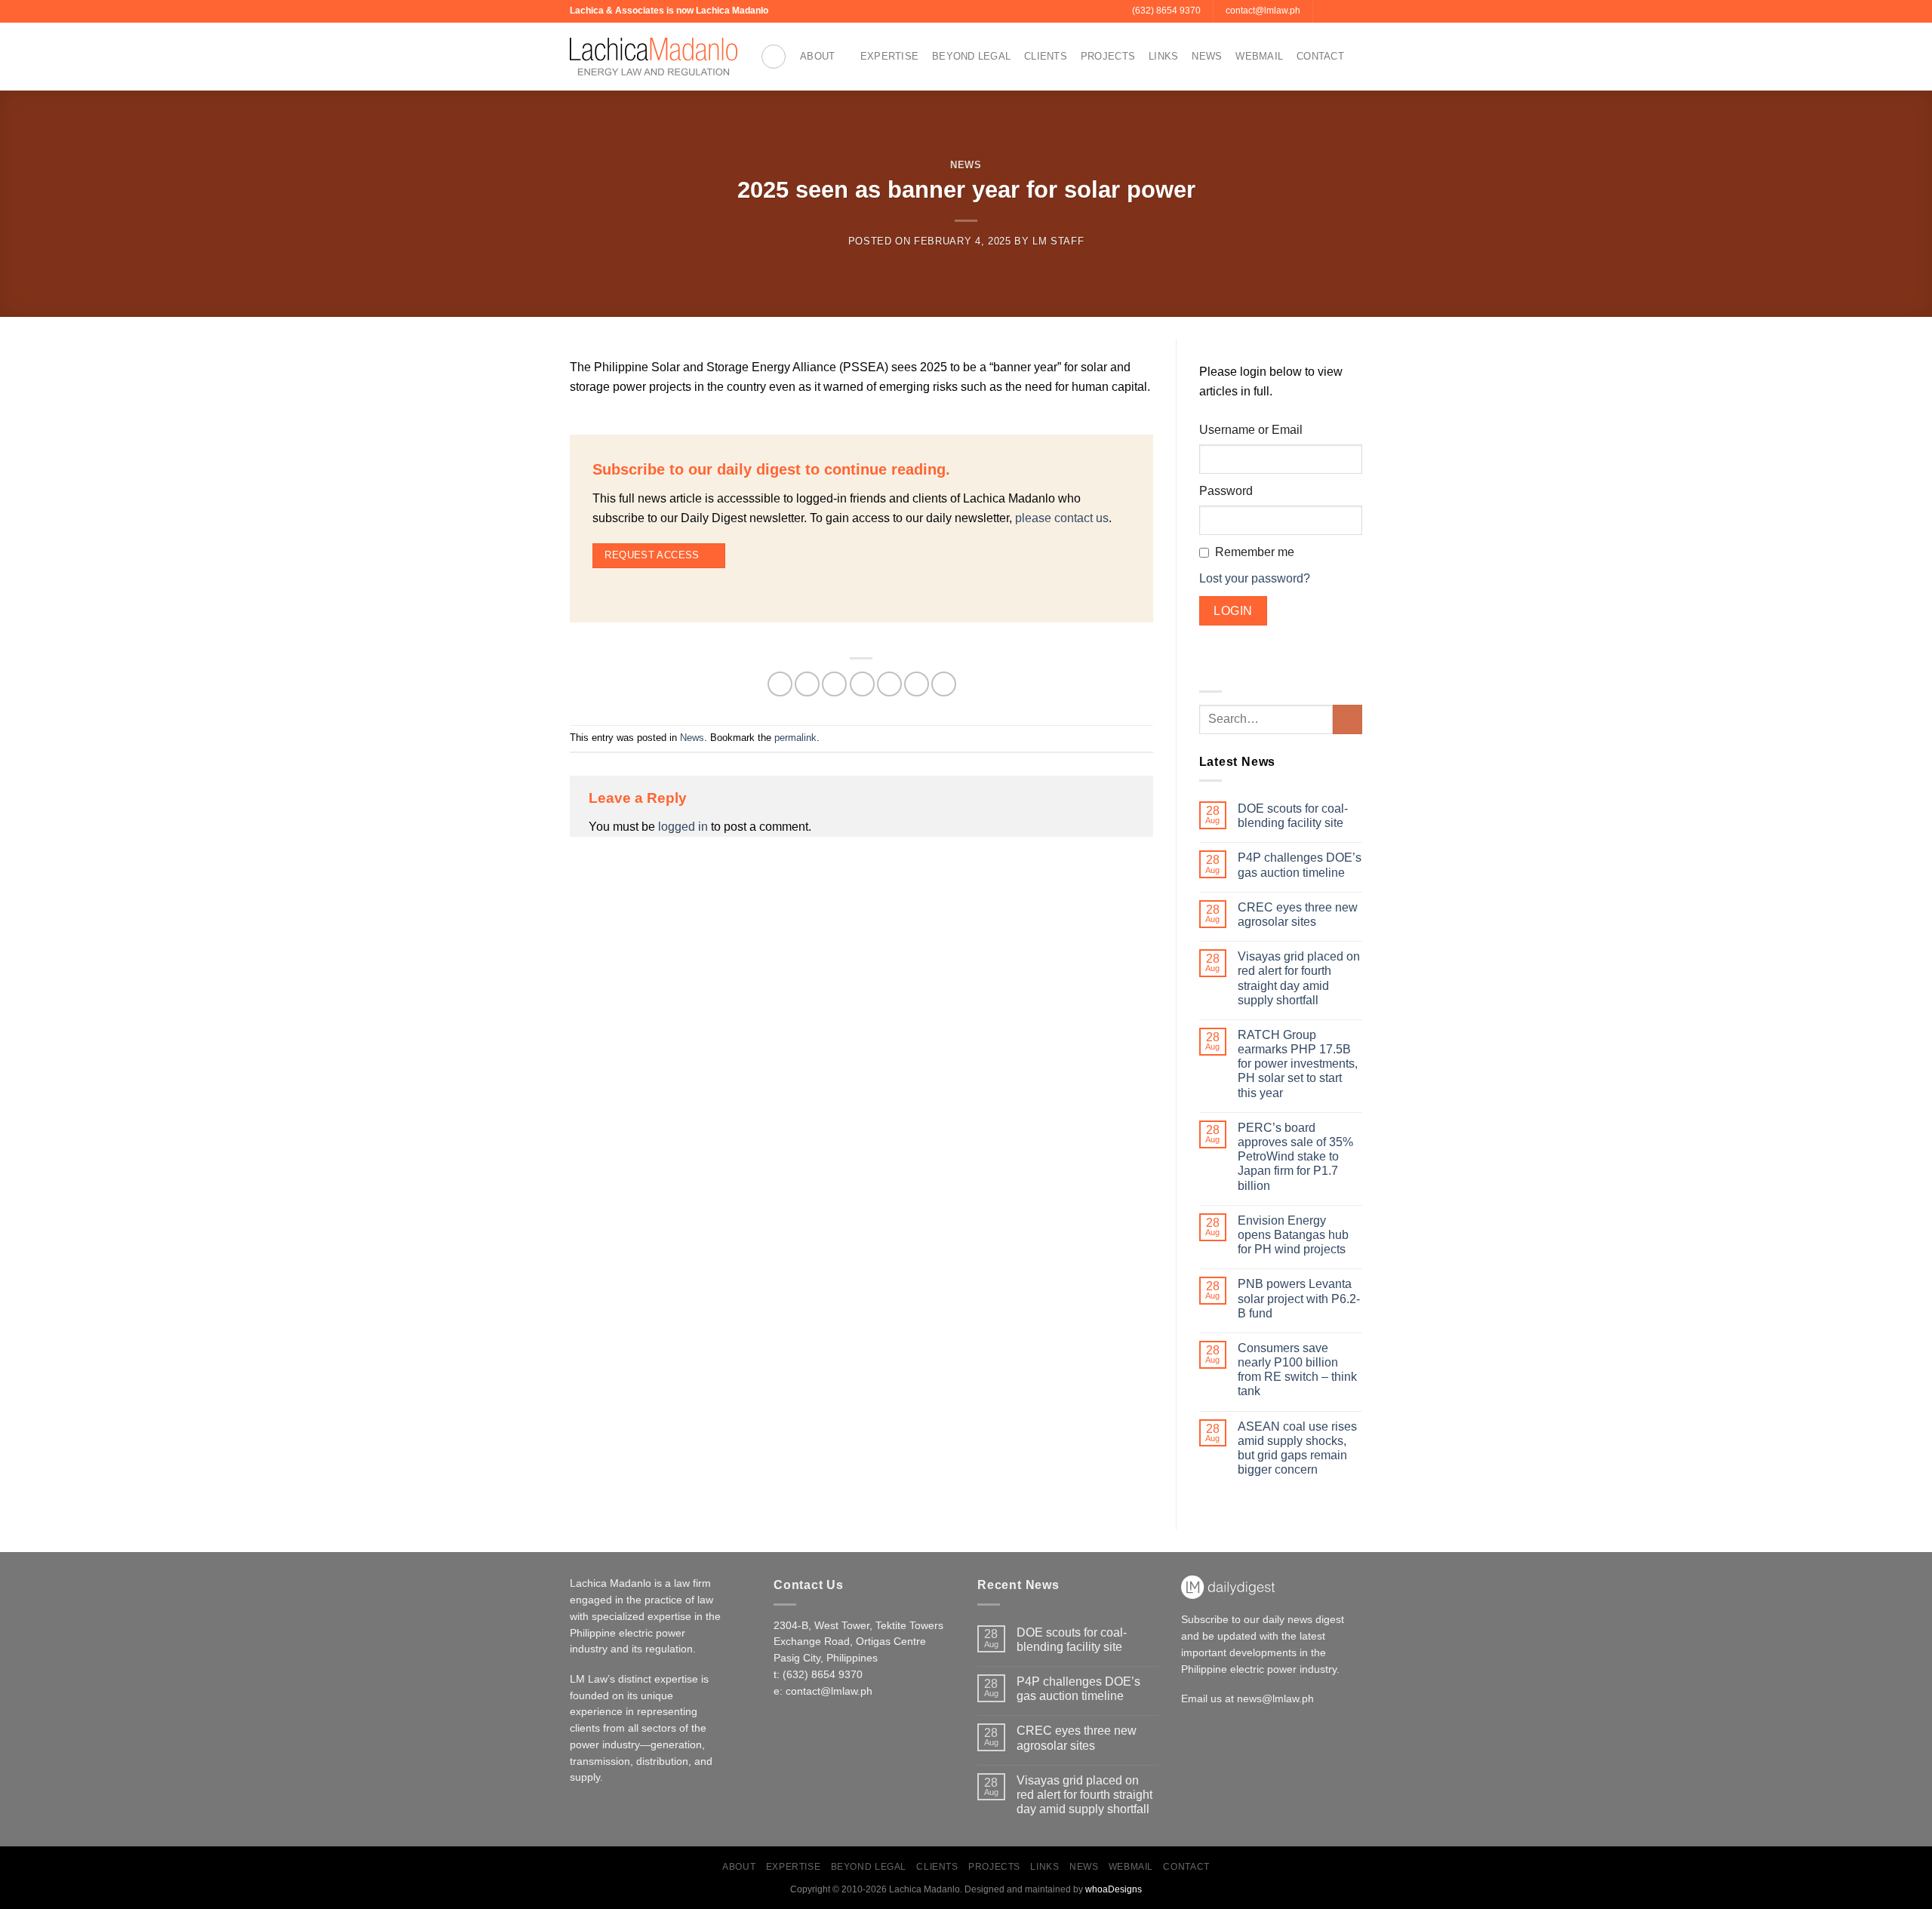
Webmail (1259, 56)
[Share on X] (807, 684)
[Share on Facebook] (780, 684)
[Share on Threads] (834, 684)
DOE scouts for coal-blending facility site (1293, 816)
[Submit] (1347, 719)
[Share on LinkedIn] (917, 684)
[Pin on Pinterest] (889, 684)
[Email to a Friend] (862, 684)
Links (1163, 56)
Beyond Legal (971, 56)
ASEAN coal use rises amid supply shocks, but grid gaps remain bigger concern (1297, 1448)
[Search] (774, 57)
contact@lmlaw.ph (829, 1691)
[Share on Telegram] (944, 684)
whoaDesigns (1114, 1889)
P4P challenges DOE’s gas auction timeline (1300, 865)
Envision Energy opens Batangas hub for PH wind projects (1293, 1235)
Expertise (889, 56)
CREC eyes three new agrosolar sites (1298, 915)
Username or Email (1251, 430)
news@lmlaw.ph (1275, 1699)
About (817, 56)
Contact (1320, 56)
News (1207, 56)
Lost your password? (1255, 578)
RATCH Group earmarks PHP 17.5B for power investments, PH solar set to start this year (1298, 1064)
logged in (683, 827)
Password (1226, 491)
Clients (1046, 56)
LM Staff (1058, 241)
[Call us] (1340, 11)
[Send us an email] (1326, 11)
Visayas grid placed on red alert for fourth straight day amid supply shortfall (1299, 978)
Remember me (1255, 552)
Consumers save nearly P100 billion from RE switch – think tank (1297, 1370)
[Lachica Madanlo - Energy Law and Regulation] (654, 57)
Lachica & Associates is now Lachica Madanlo (669, 11)
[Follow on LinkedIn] (1355, 11)
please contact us (1062, 518)
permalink (795, 738)
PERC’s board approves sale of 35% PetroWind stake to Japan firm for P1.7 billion (1295, 1157)
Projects (1108, 56)
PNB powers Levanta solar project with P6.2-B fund (1299, 1298)
